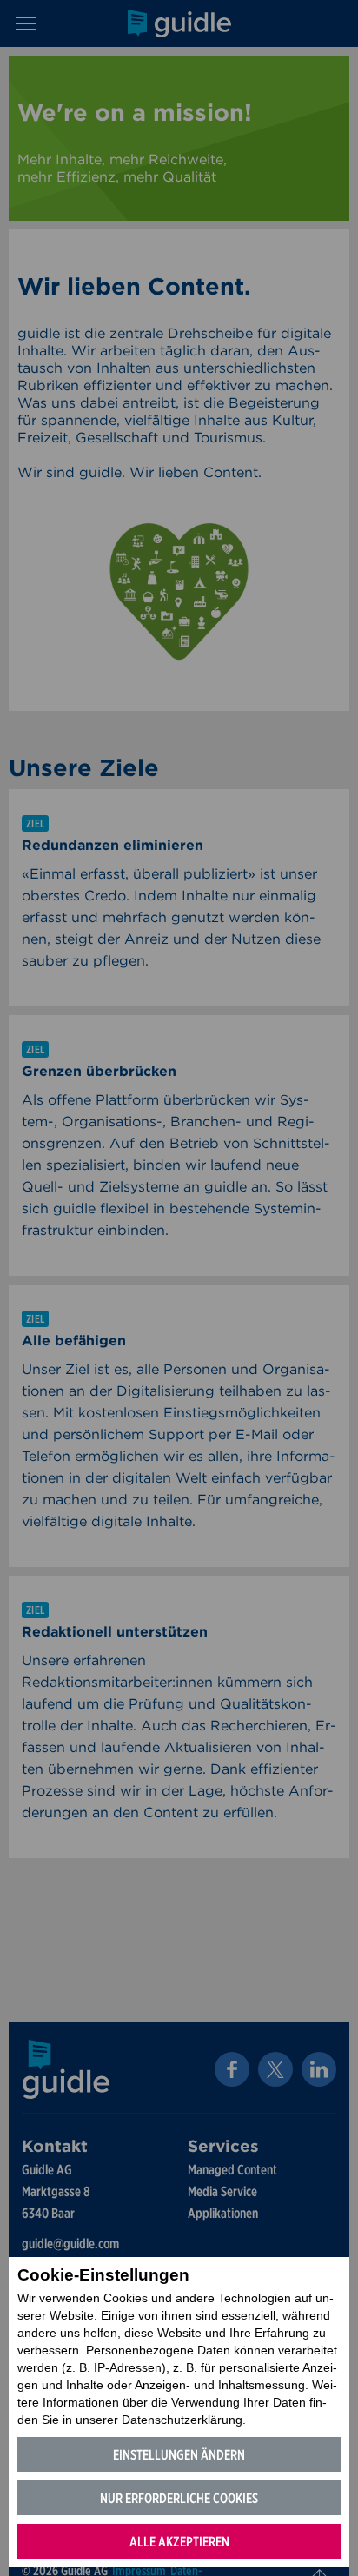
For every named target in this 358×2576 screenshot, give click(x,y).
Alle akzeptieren (179, 2542)
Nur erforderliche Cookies (179, 2498)
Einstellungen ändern (179, 2455)
